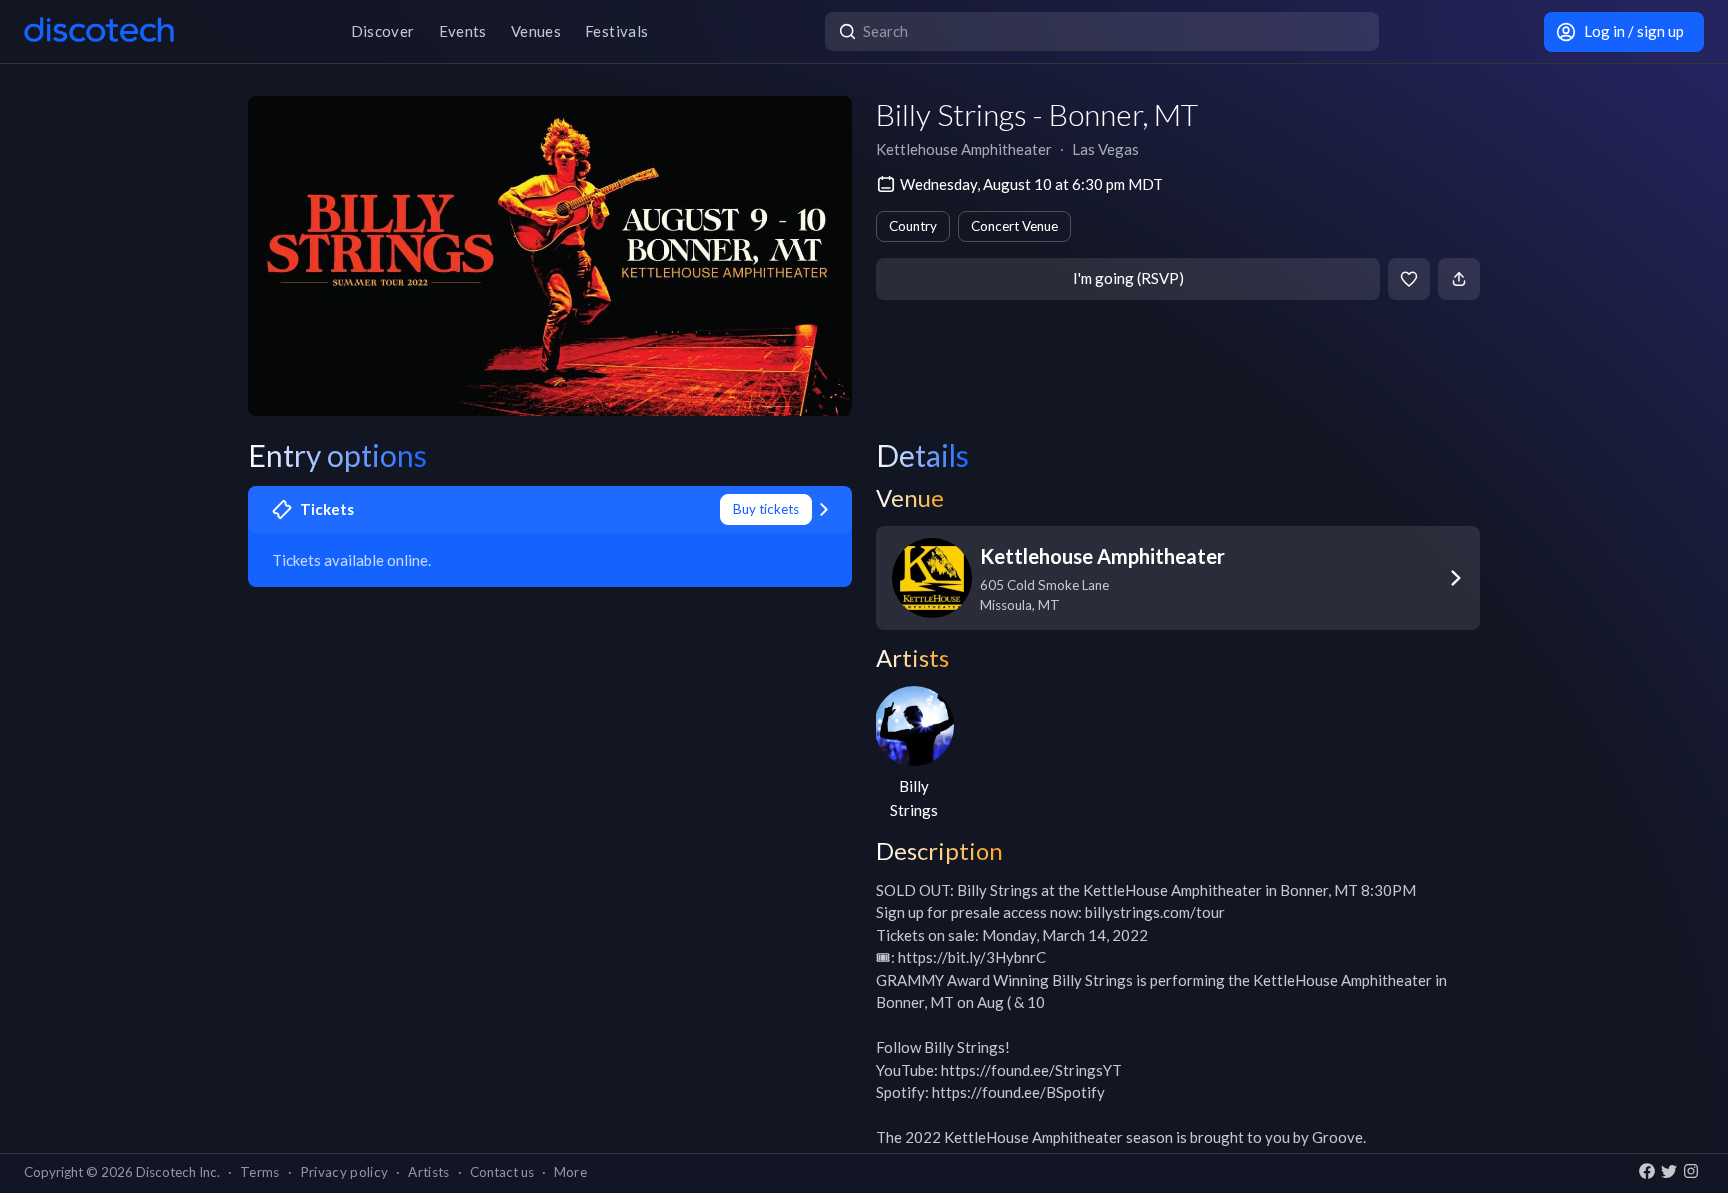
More (570, 1172)
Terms (260, 1172)
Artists (428, 1172)
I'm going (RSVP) (1128, 278)
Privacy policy (344, 1172)
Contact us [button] (502, 1172)
